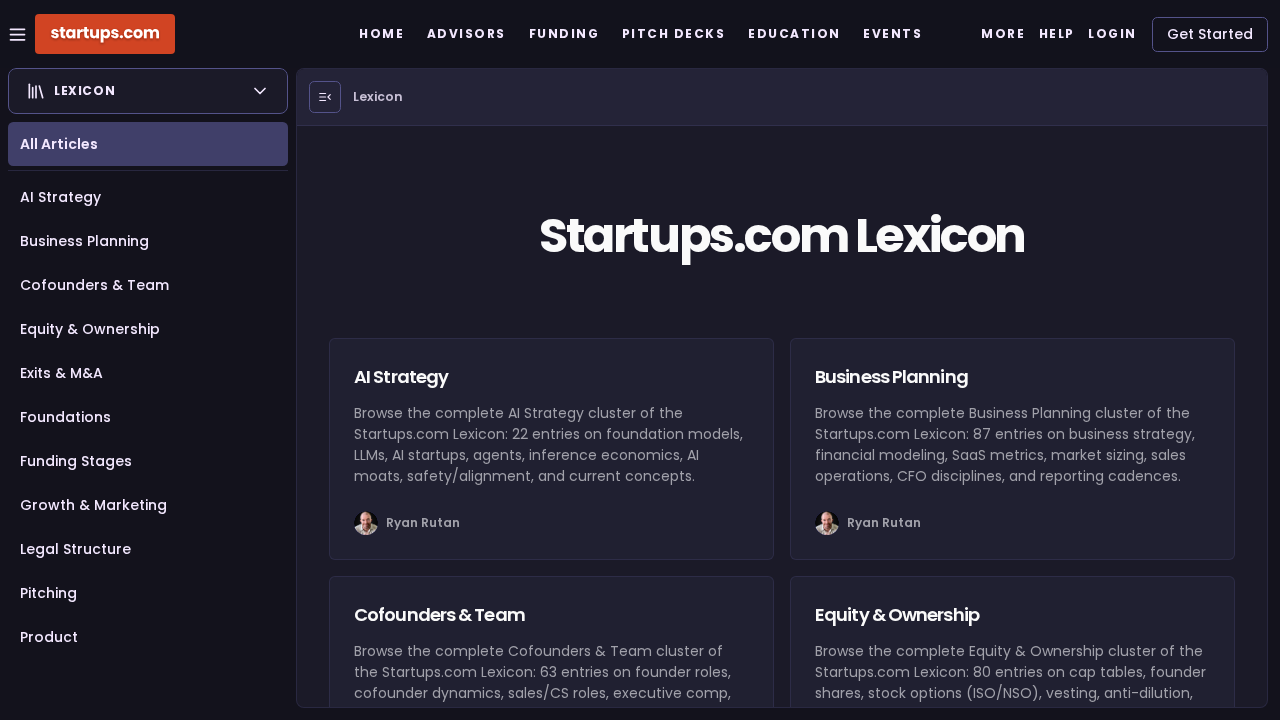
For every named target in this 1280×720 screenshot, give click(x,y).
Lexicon (378, 96)
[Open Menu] (325, 97)
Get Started (1210, 34)
